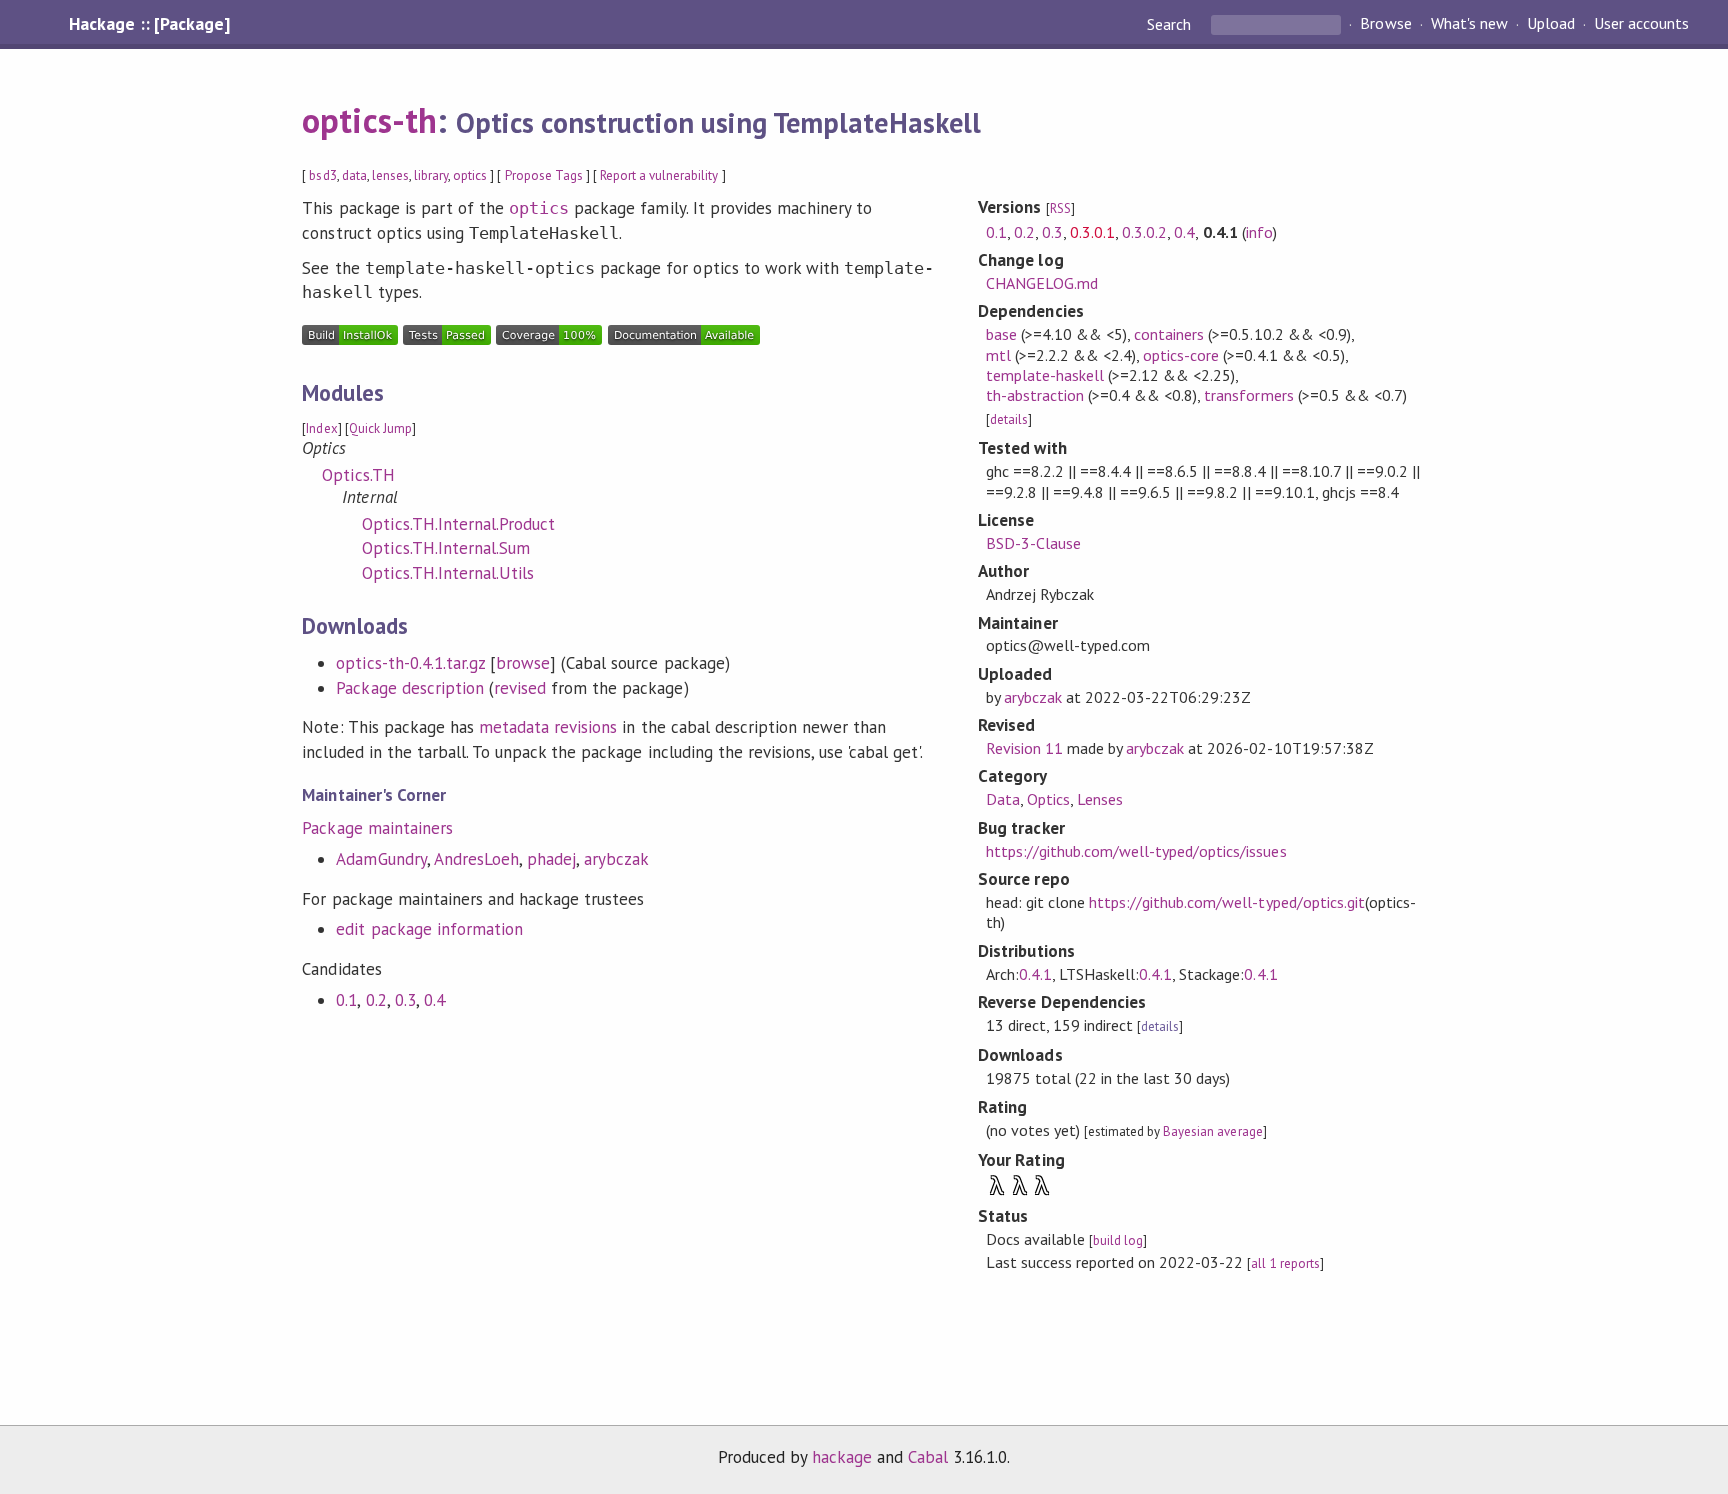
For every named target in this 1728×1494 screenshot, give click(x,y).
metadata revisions (548, 727)
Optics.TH (358, 475)
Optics (1048, 799)
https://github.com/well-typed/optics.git (1227, 902)
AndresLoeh (476, 859)
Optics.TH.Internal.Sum (446, 548)
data (354, 175)
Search (1171, 24)
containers (1169, 334)
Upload (1551, 24)
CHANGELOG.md (1042, 283)
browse (523, 663)
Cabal (928, 1457)
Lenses (1100, 799)
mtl (998, 355)
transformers (1248, 395)
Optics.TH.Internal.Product (458, 524)
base (1001, 334)
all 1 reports (1285, 1263)
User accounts (1641, 24)
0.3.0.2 (1144, 232)
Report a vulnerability (659, 175)
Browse (1385, 24)
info (1259, 232)
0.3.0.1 (1092, 232)
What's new (1469, 24)
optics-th (369, 120)
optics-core (1181, 355)
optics (470, 175)
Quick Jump (380, 428)
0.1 (346, 1000)
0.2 (376, 1000)
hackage (842, 1457)
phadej (551, 859)
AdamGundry (381, 859)
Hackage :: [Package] (149, 24)
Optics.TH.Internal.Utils (448, 573)
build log (1118, 1240)
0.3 (405, 1000)
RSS (1060, 208)
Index (321, 428)
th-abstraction (1035, 395)
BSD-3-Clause (1033, 543)
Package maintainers (377, 828)
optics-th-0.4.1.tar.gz (410, 663)
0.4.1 (1035, 974)
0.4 (434, 1000)
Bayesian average (1212, 1131)
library (431, 175)
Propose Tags (544, 175)
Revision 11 (1024, 748)
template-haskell (1045, 375)
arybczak (616, 859)
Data (1003, 799)
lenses (390, 175)
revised (520, 688)
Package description (409, 688)
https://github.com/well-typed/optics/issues (1136, 851)
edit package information (429, 929)
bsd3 (322, 175)
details (1009, 419)
